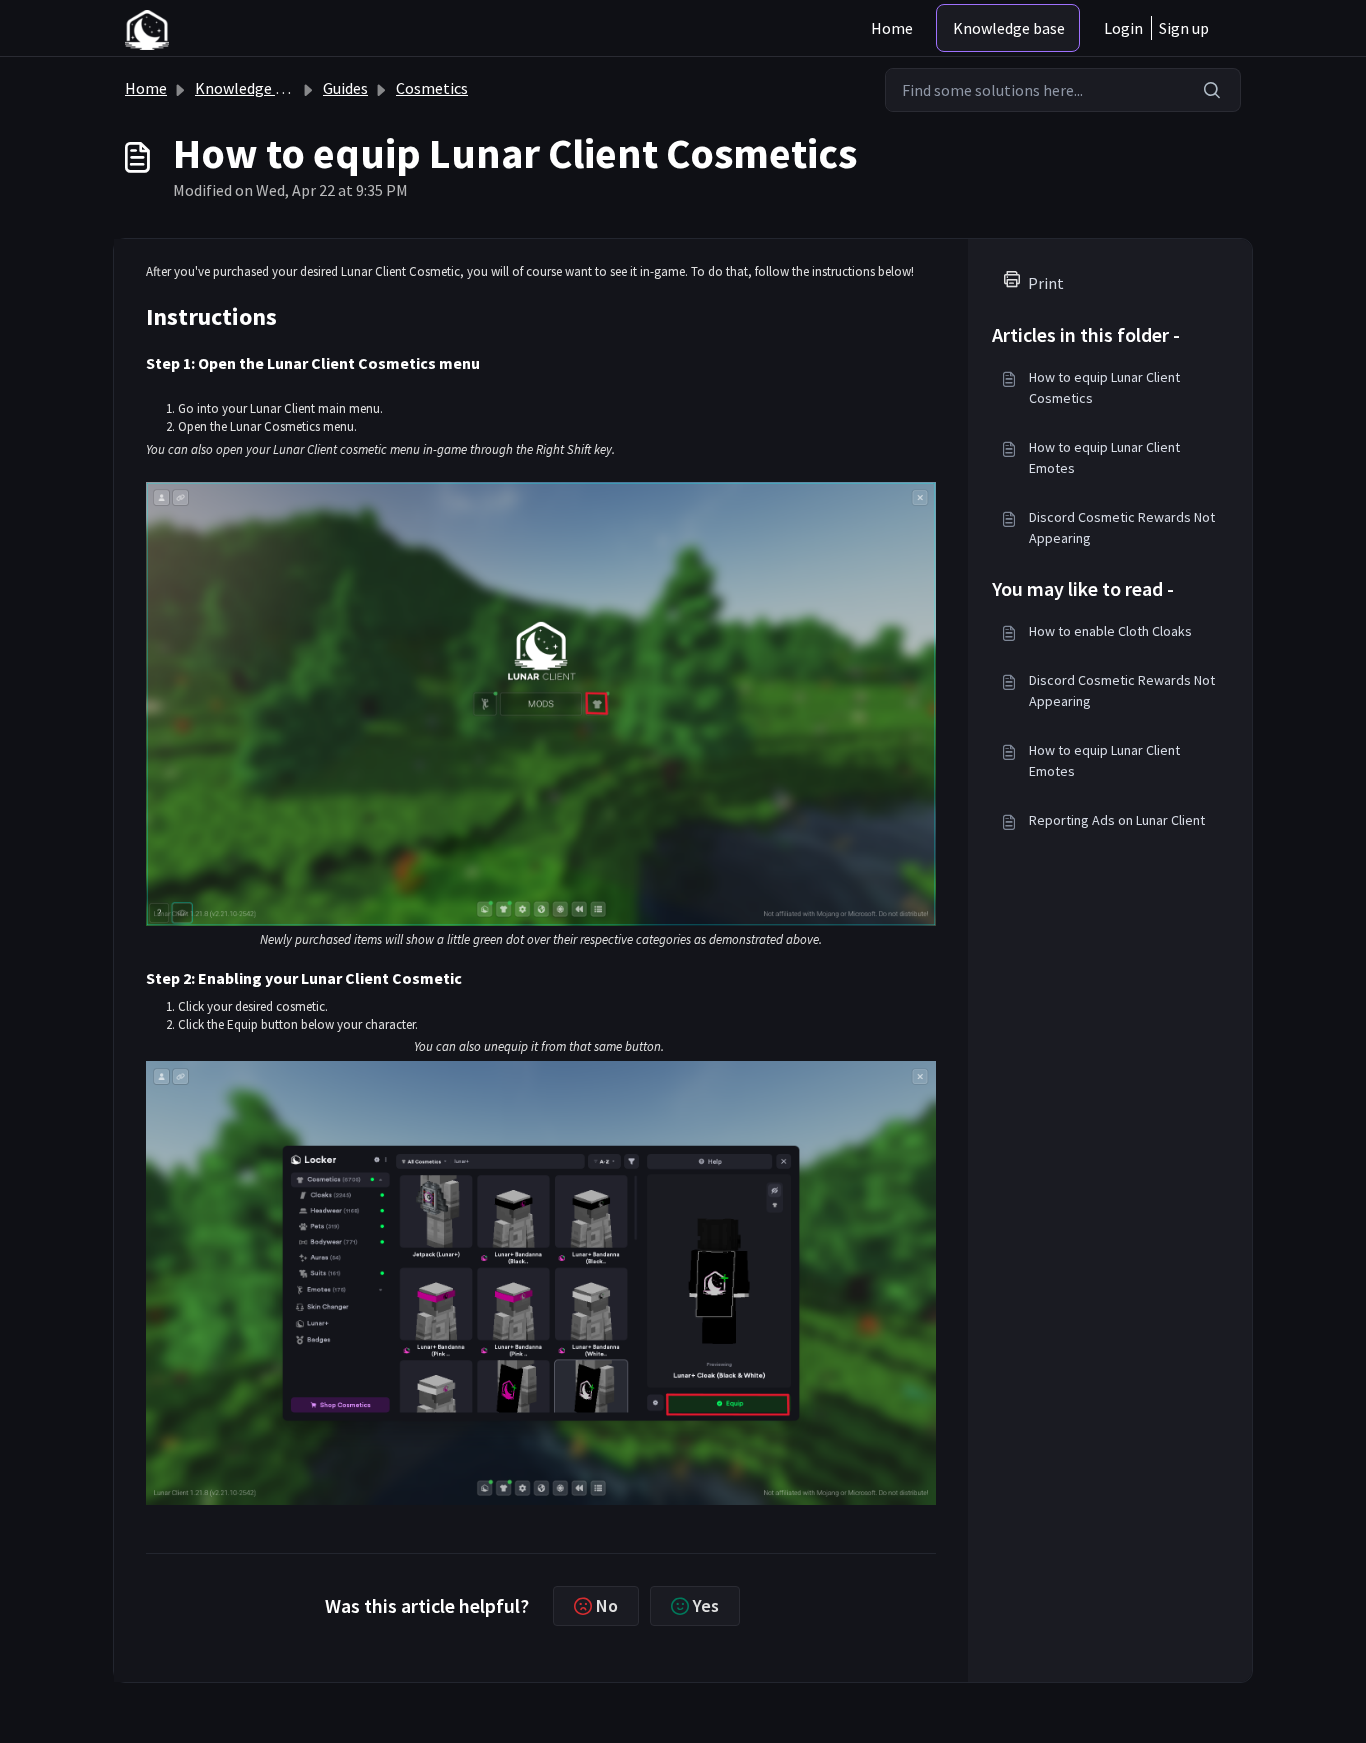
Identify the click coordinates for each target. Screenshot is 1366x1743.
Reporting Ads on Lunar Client (1117, 820)
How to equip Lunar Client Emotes (1104, 457)
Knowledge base (1009, 28)
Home (892, 28)
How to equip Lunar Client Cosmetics (1104, 387)
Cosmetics (432, 88)
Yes (706, 1605)
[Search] (1212, 90)
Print (1046, 283)
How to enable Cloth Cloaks (1110, 631)
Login (1123, 28)
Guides (345, 88)
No (607, 1605)
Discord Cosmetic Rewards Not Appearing (1122, 527)
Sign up (1184, 28)
